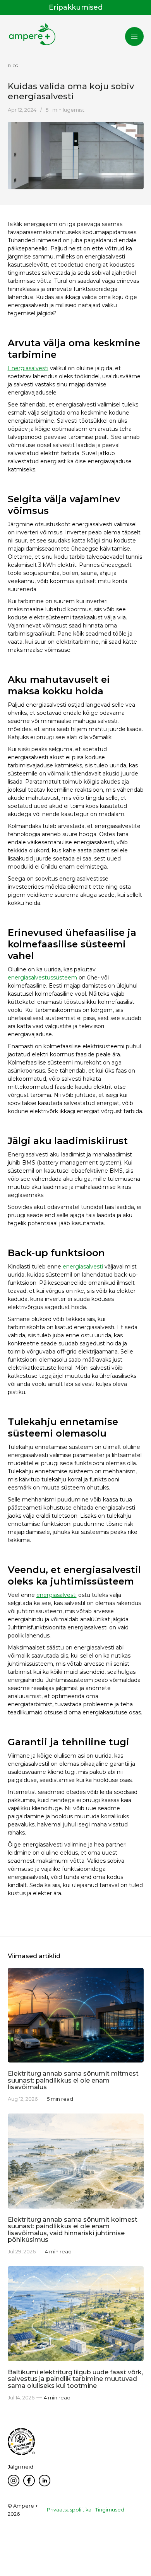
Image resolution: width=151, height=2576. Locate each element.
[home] (32, 35)
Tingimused (110, 2510)
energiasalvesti (83, 1267)
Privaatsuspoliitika (69, 2510)
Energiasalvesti (28, 368)
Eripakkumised (76, 7)
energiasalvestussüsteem (42, 978)
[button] (134, 37)
